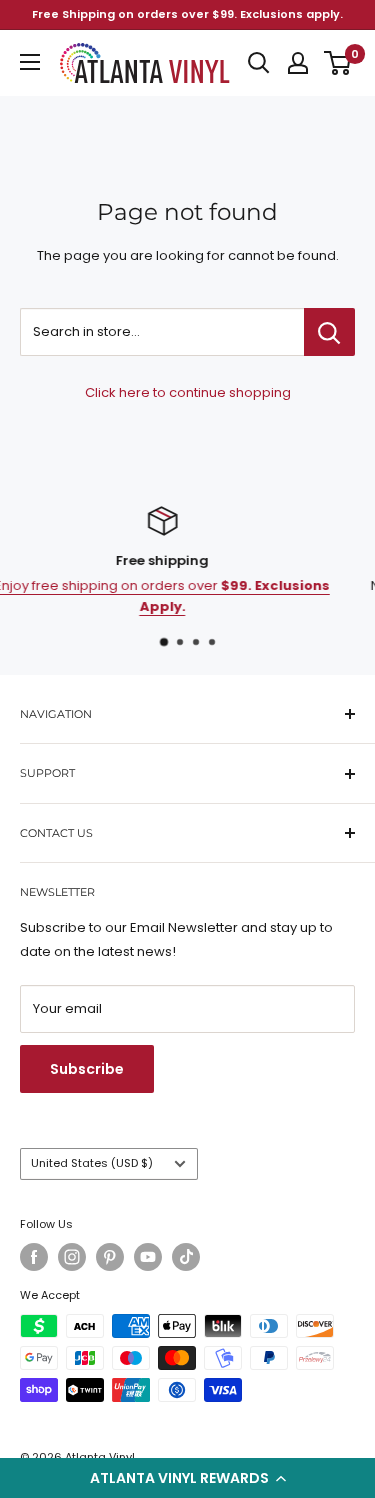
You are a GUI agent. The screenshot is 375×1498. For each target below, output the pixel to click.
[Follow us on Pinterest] (110, 1257)
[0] (338, 63)
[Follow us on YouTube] (148, 1257)
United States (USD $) (92, 1163)
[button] (187, 1478)
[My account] (298, 63)
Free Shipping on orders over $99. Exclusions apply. (187, 14)
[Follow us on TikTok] (186, 1257)
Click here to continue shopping (188, 392)
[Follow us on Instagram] (72, 1257)
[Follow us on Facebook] (34, 1257)
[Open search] (259, 63)
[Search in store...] (329, 332)
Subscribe (87, 1069)
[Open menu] (30, 62)
